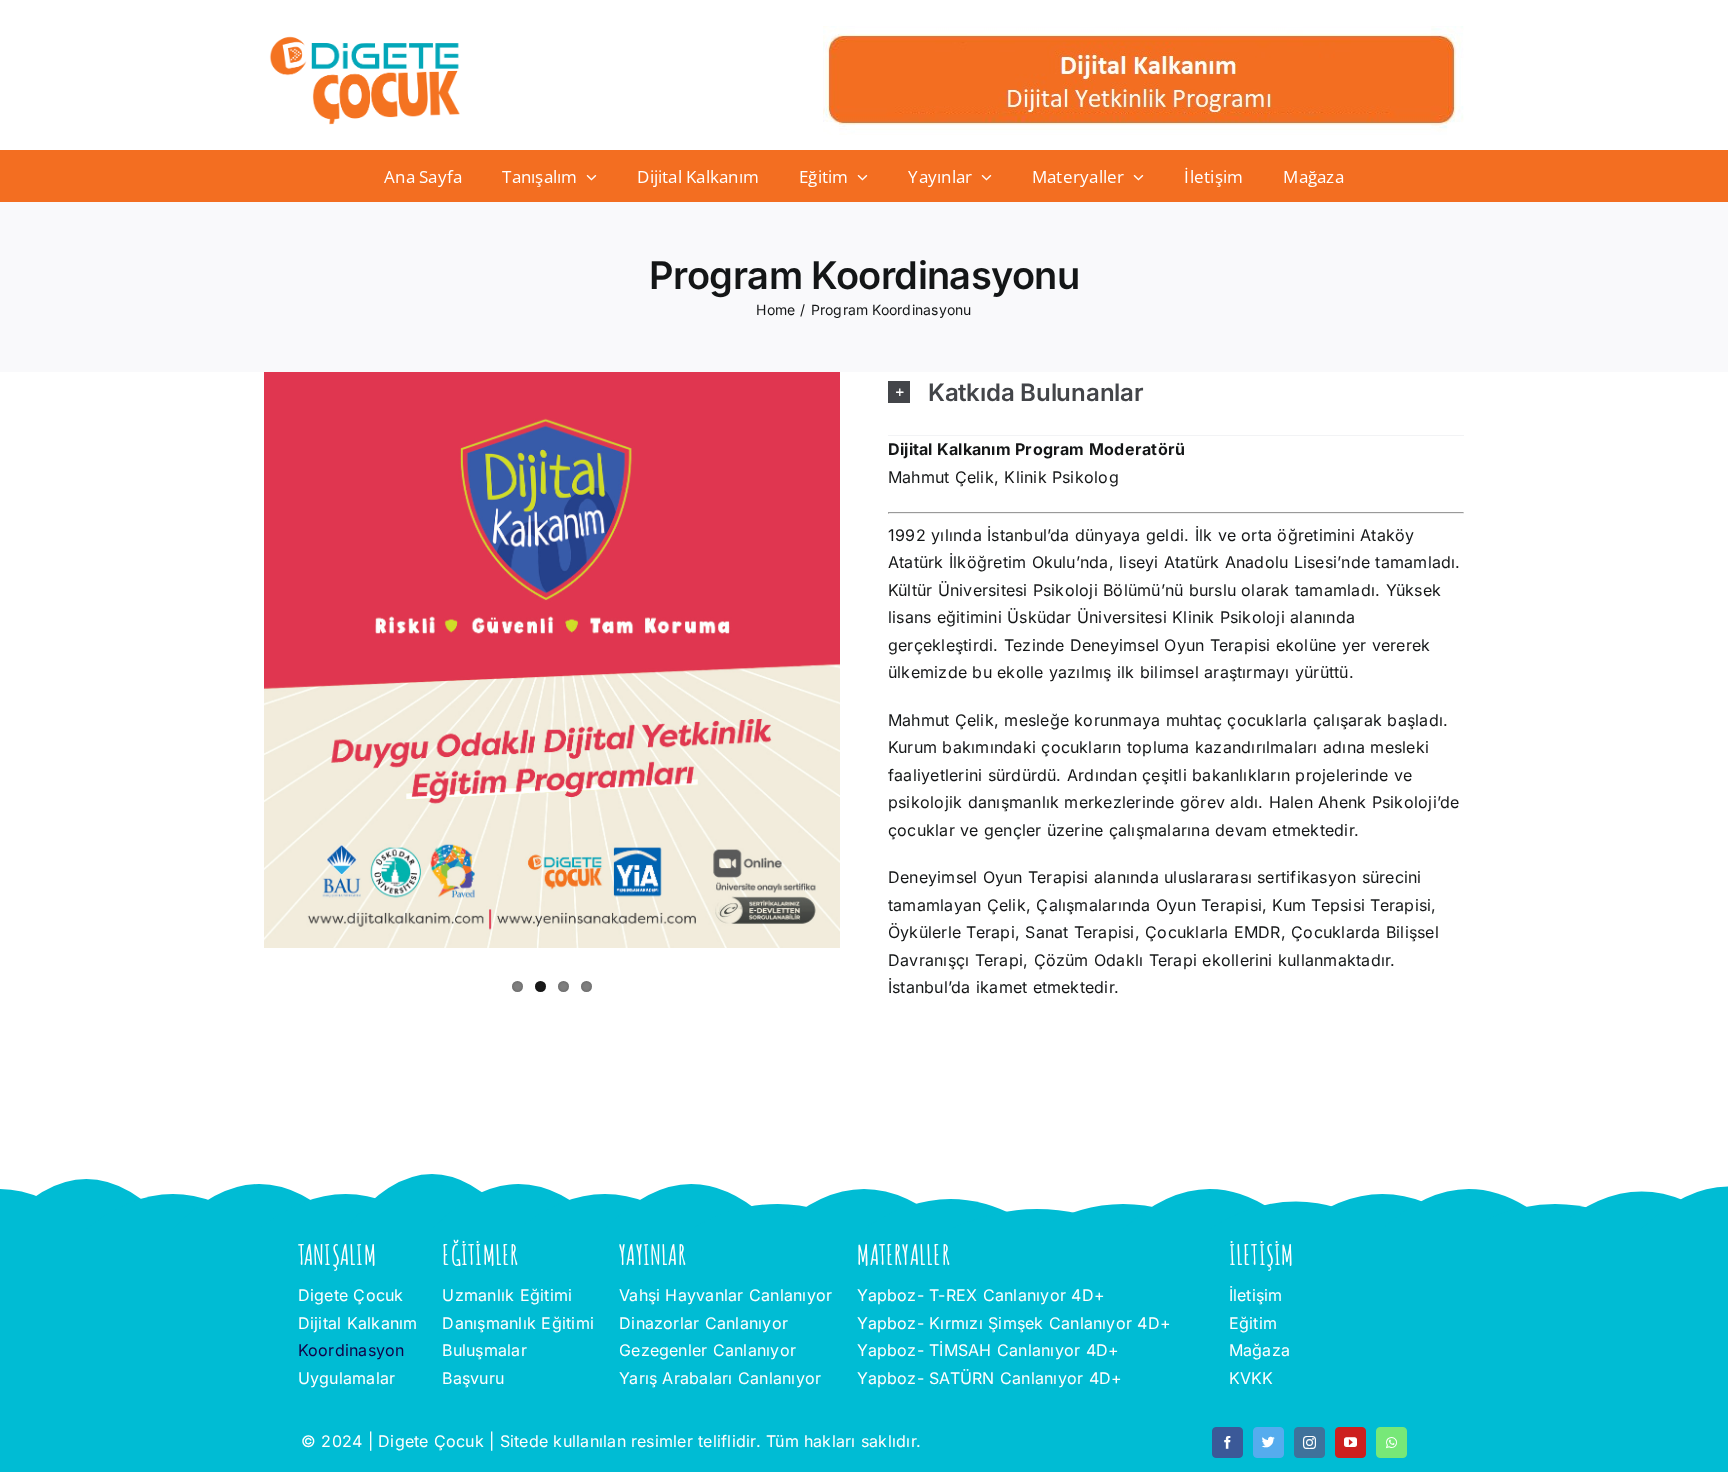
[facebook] (1227, 1442)
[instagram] (1309, 1442)
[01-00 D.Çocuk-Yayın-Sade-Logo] (365, 42)
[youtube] (1350, 1442)
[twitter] (1268, 1442)
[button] (1176, 388)
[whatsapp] (1391, 1442)
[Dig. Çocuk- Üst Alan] (1143, 34)
